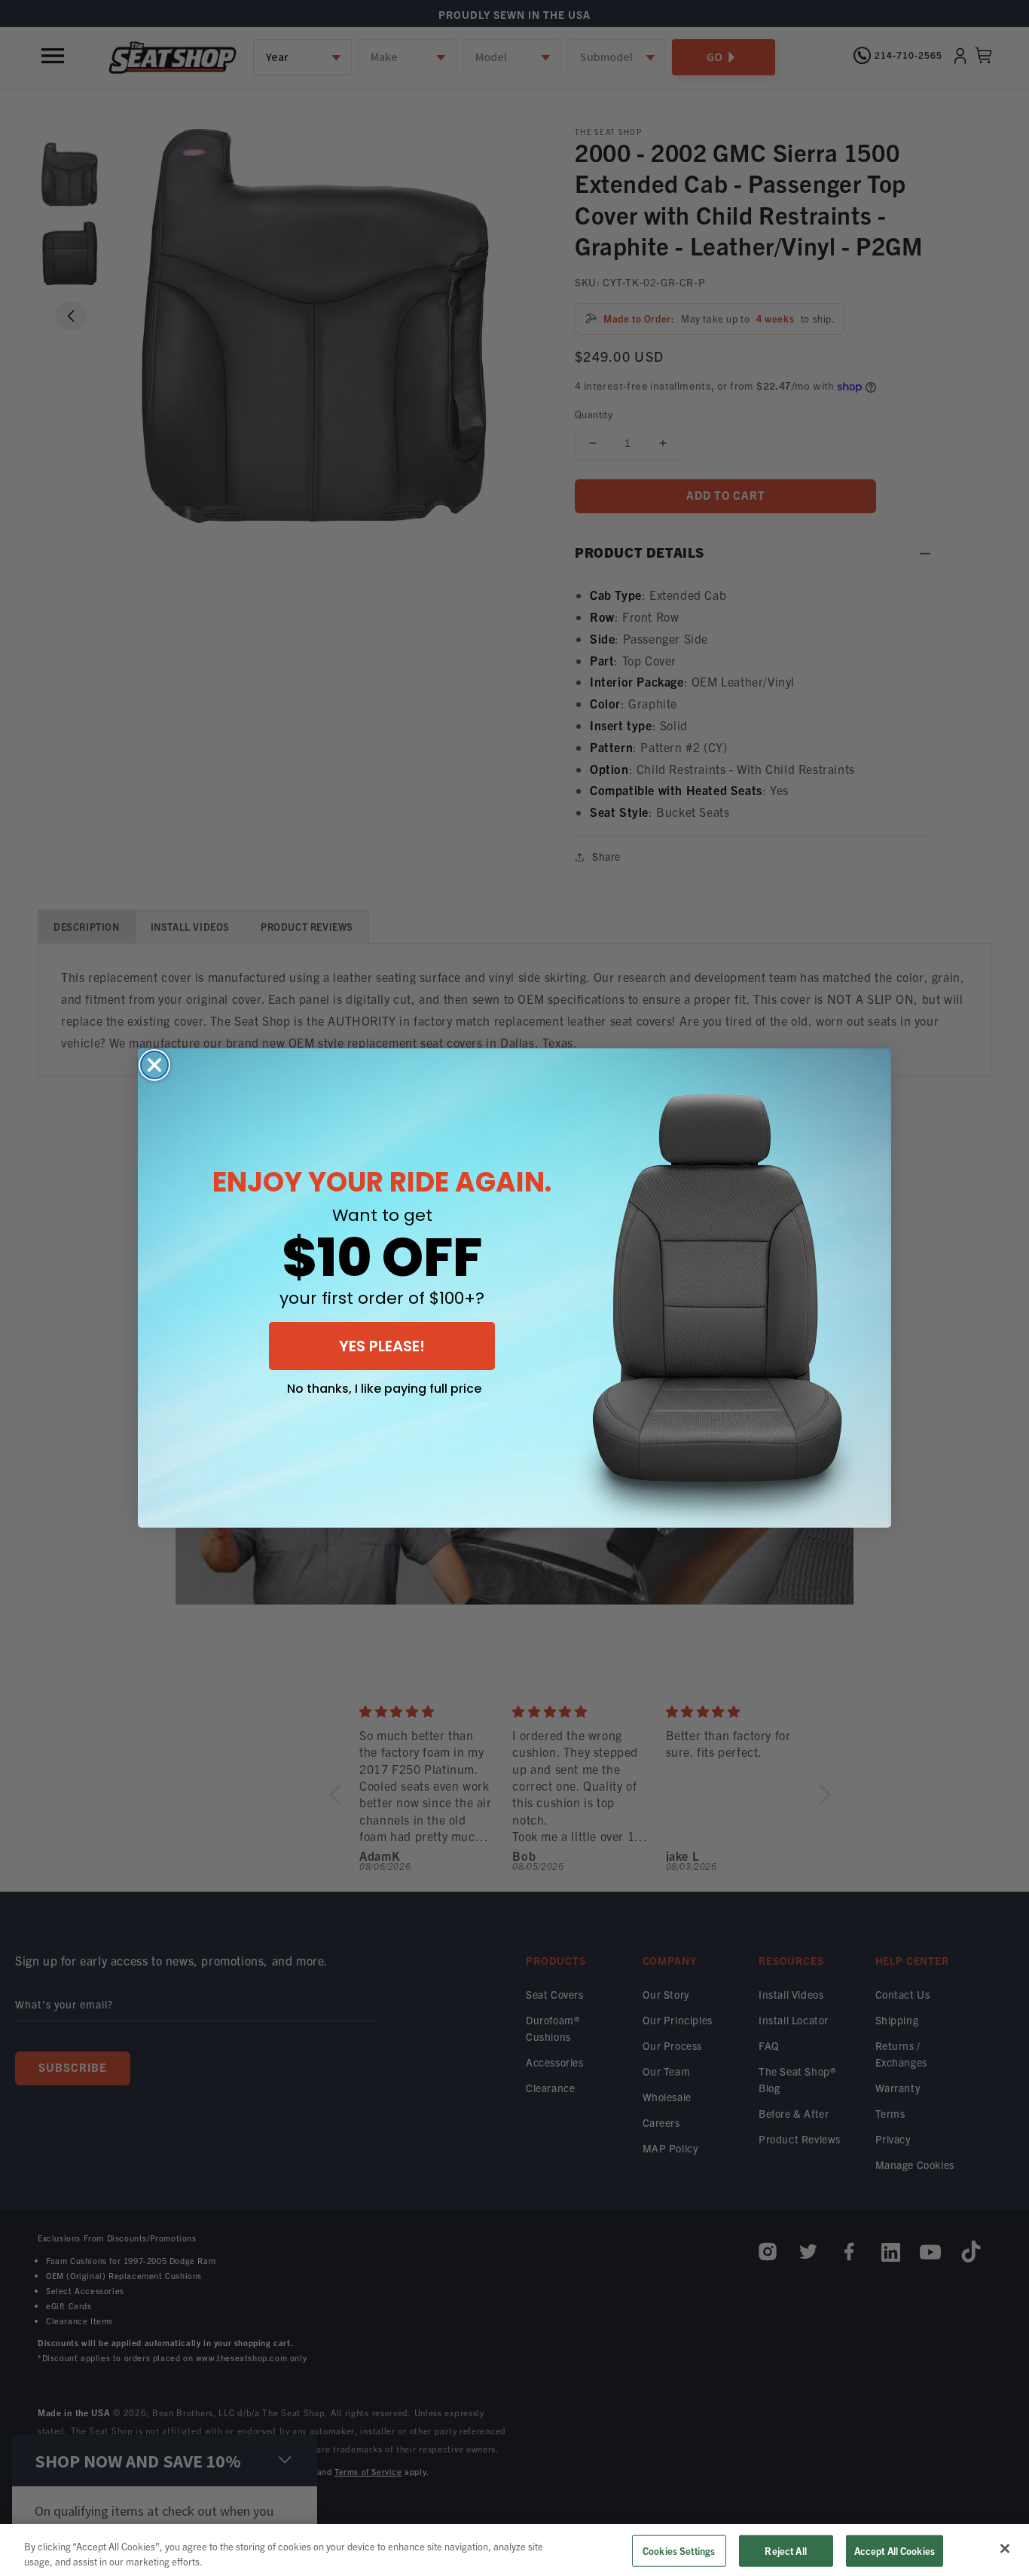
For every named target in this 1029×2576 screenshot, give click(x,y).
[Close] (1005, 2549)
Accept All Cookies (895, 2551)
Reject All (785, 2551)
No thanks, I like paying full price (384, 1389)
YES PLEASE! (382, 1346)
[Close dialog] (154, 1065)
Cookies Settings (679, 2551)
